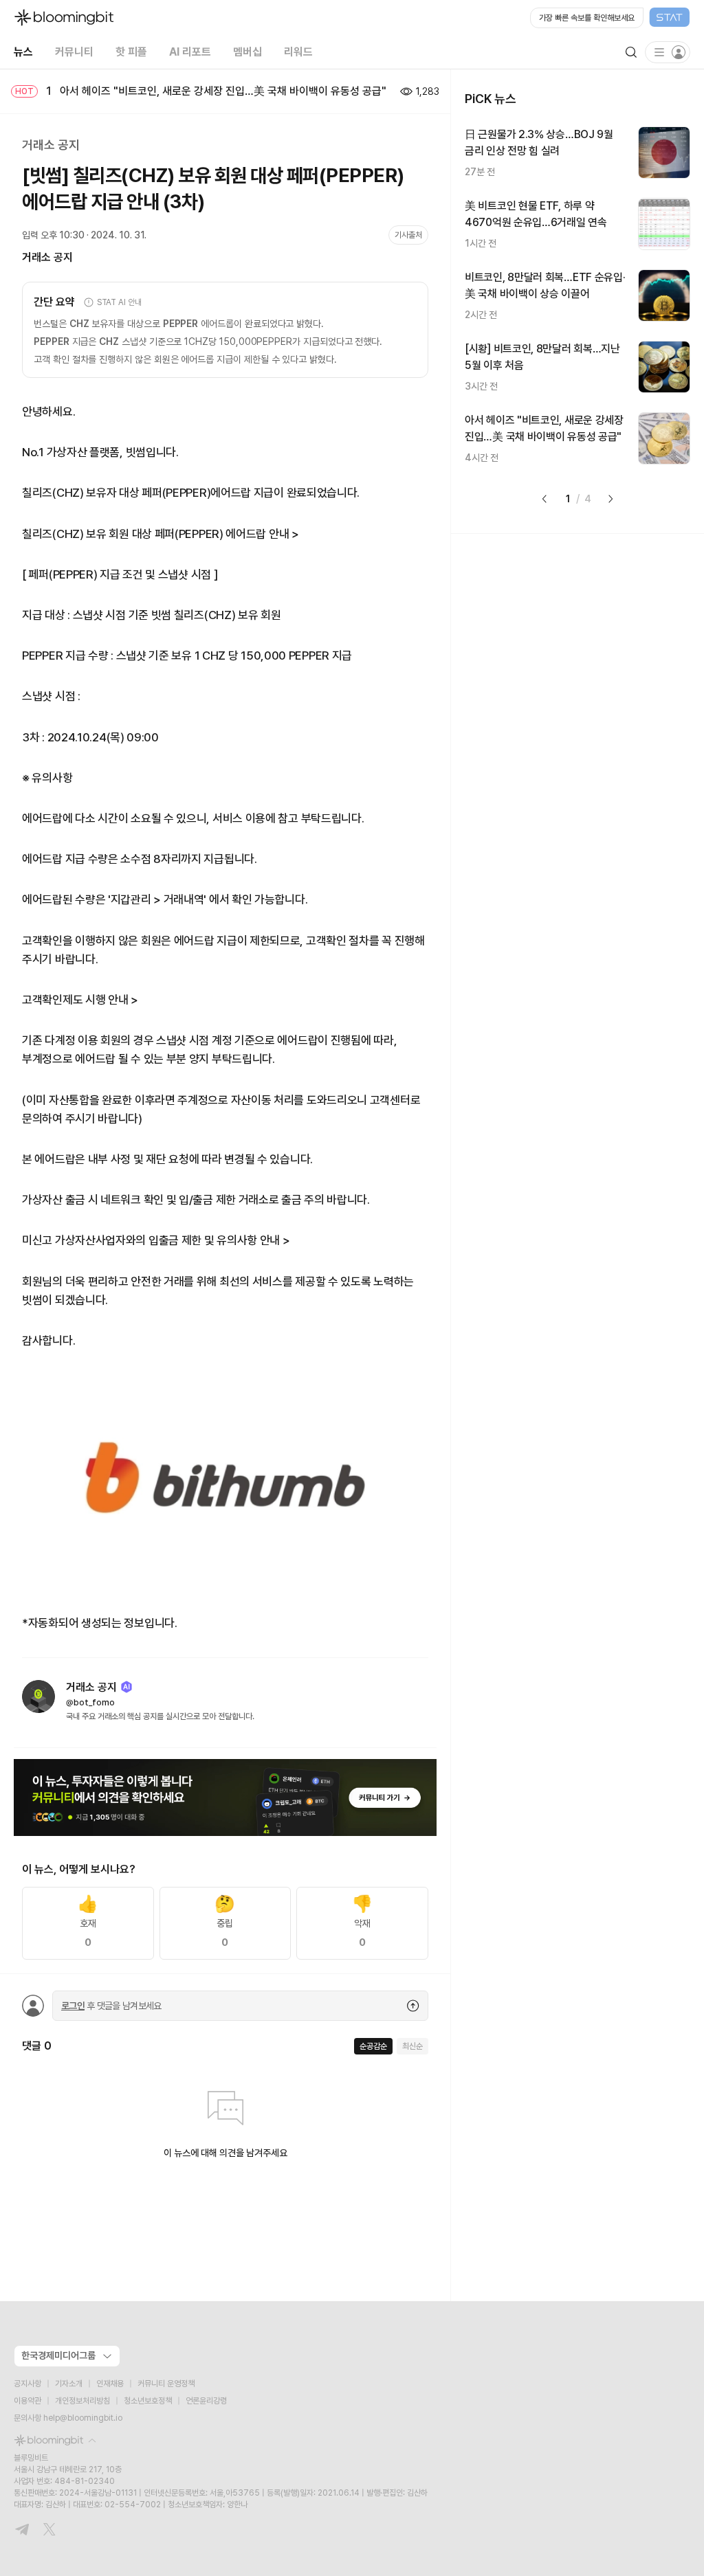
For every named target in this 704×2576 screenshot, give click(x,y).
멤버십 (247, 52)
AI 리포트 (190, 52)
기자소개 (69, 2384)
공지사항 (27, 2384)
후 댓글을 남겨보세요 (111, 2006)
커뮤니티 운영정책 (166, 2384)
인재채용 (110, 2384)
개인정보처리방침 (82, 2401)
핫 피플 (131, 52)
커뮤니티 (74, 52)
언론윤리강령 (206, 2401)
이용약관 (27, 2401)
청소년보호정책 (148, 2401)
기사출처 (408, 235)
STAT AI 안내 (119, 302)
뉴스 (23, 52)
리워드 (298, 52)
